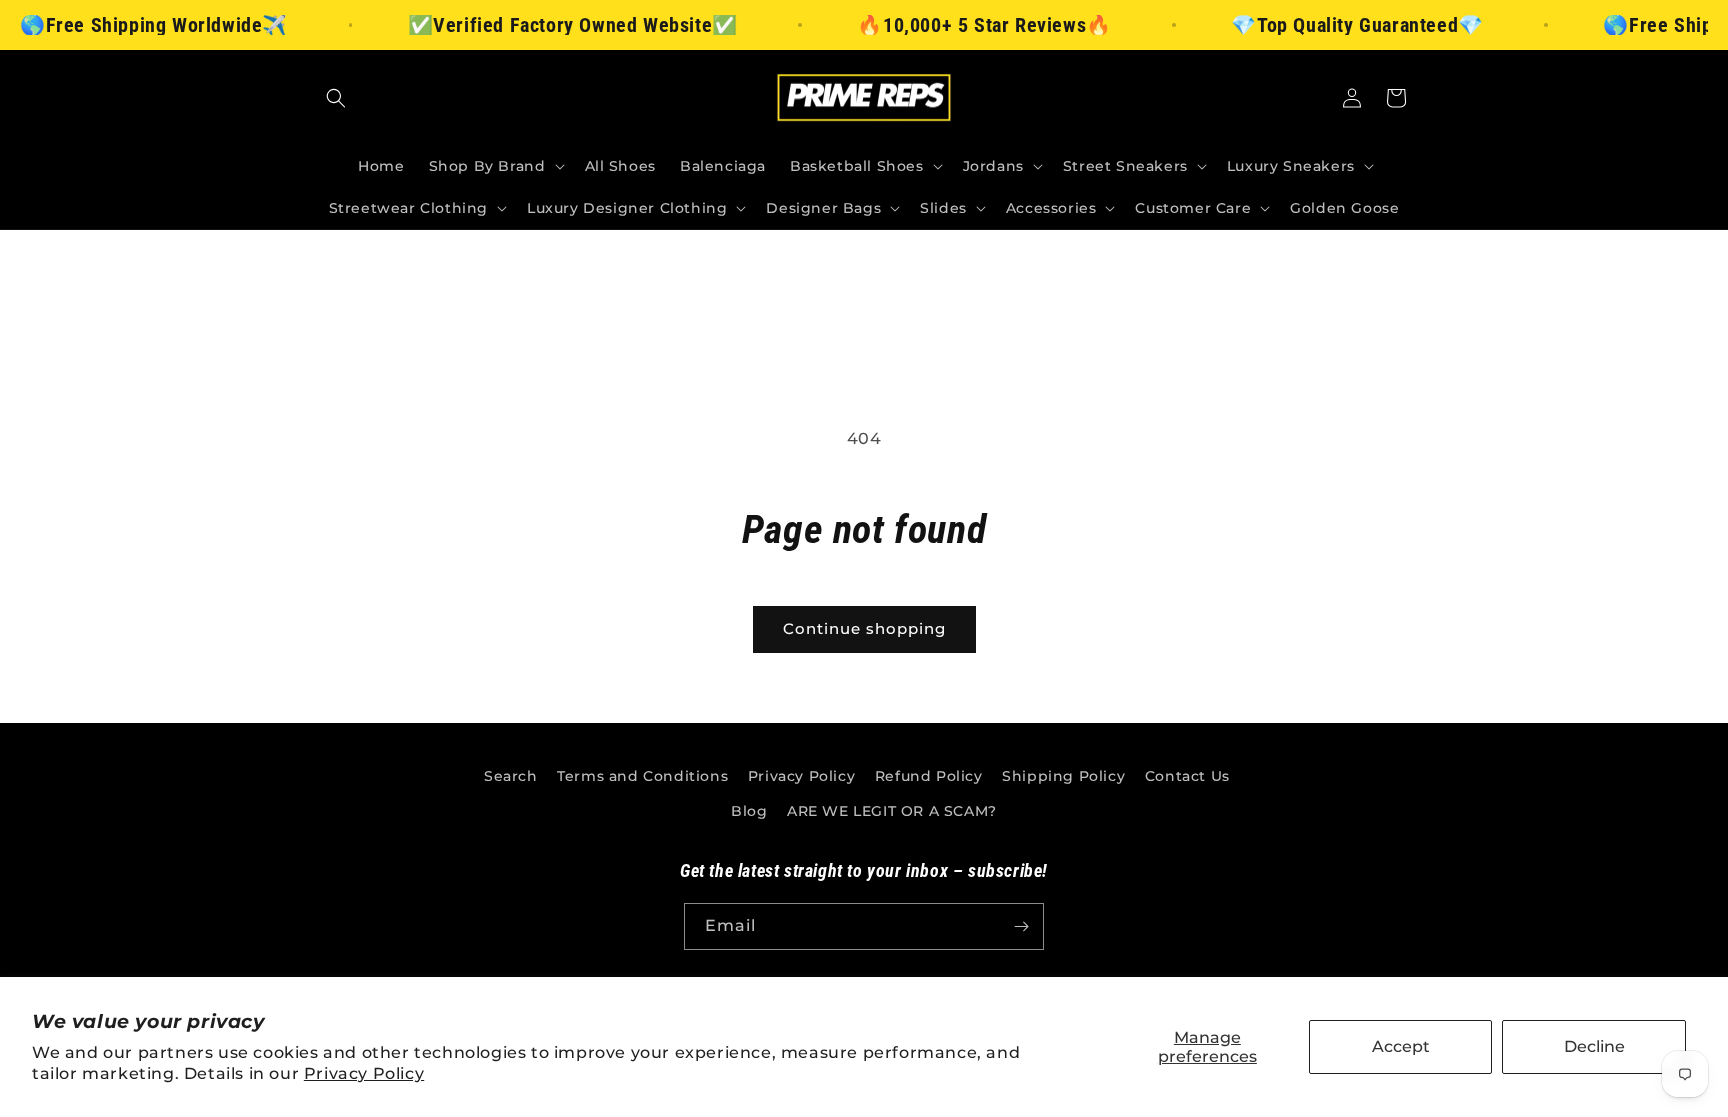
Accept (1401, 1046)
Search (511, 776)
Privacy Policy (364, 1073)
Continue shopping (864, 628)
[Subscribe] (1021, 926)
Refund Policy (929, 776)
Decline (1594, 1046)
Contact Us (1187, 776)
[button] (336, 98)
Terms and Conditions (642, 776)
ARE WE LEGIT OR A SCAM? (892, 811)
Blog (749, 811)
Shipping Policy (1063, 776)
